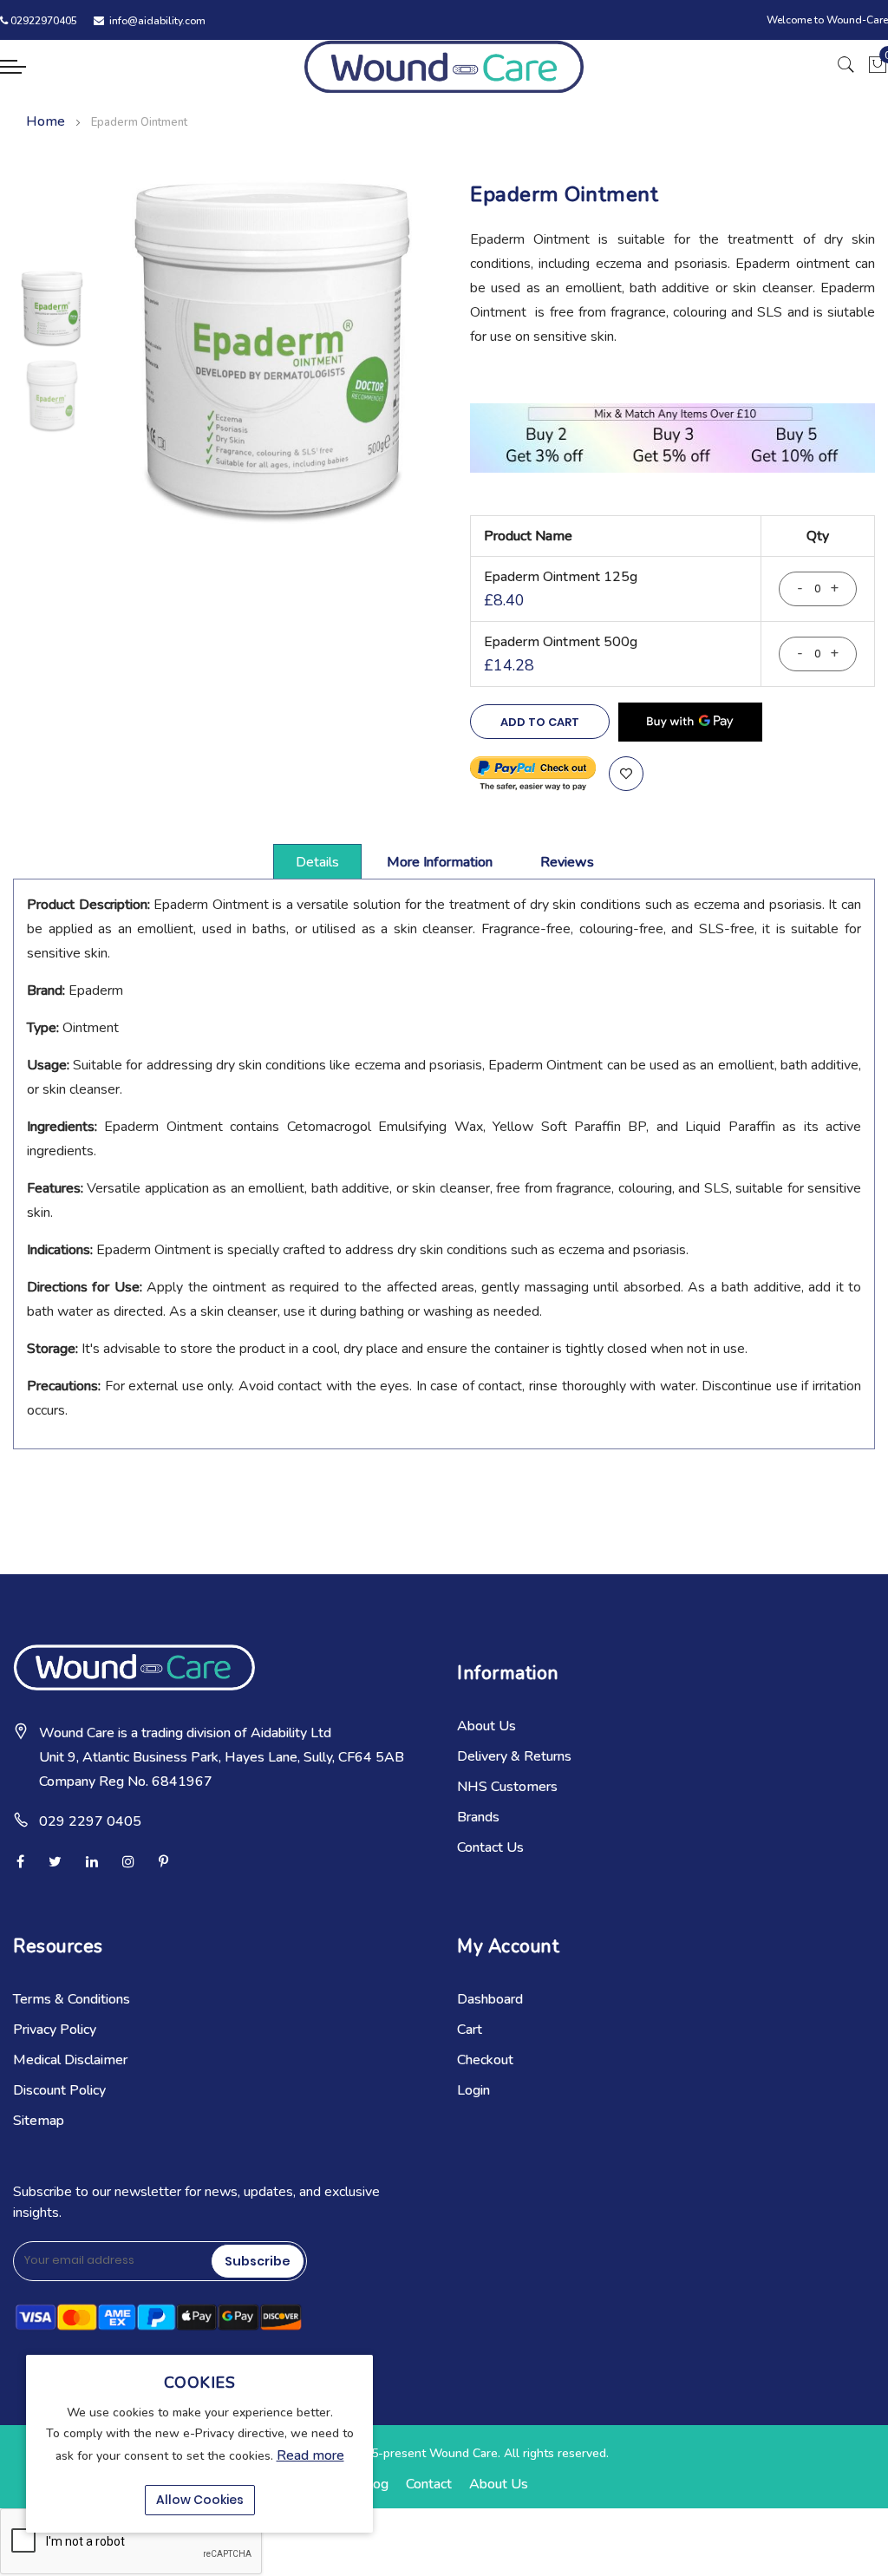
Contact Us (490, 1847)
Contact (429, 2484)
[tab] (317, 861)
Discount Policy (59, 2090)
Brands (478, 1817)
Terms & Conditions (72, 1999)
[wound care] (444, 66)
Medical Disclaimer (70, 2060)
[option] (52, 309)
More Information (440, 862)
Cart (470, 2030)
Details (317, 862)
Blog (374, 2484)
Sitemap (39, 2121)
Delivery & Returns (514, 1756)
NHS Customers (507, 1787)
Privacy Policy (55, 2030)
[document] (199, 2444)
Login (473, 2090)
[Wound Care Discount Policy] (673, 468)
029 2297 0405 (90, 1821)
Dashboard (490, 1999)
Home (46, 121)
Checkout (485, 2060)
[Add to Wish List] (626, 774)
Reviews (567, 862)
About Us (486, 1726)
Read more (310, 2455)
